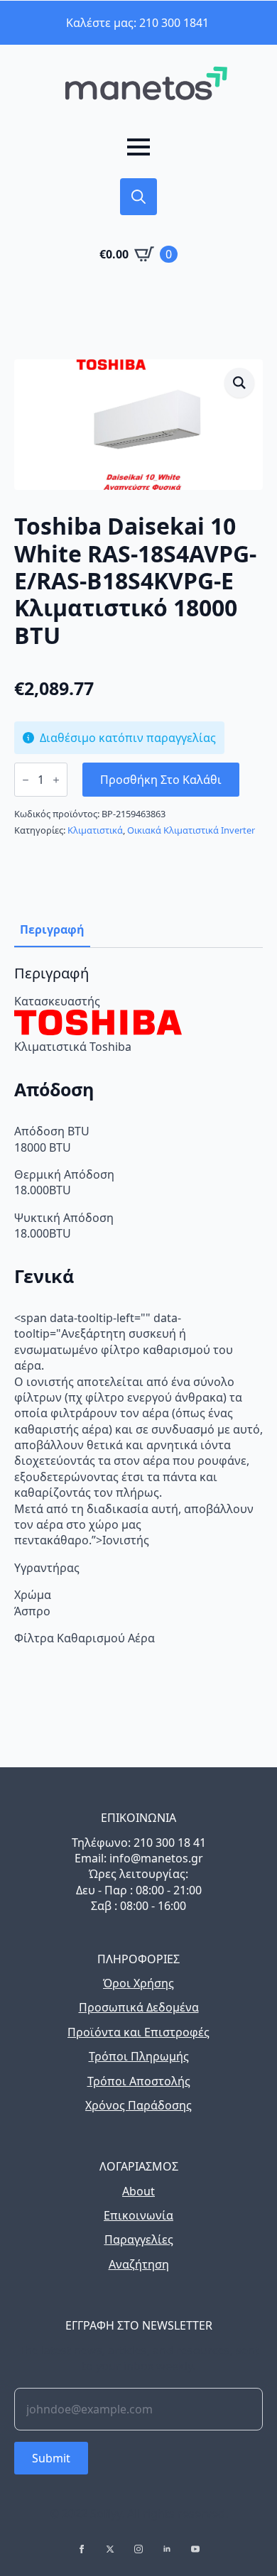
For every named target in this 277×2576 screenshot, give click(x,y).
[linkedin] (167, 2549)
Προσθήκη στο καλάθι (161, 780)
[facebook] (82, 2549)
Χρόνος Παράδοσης (138, 2105)
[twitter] (110, 2549)
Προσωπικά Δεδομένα (139, 2007)
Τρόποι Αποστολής (139, 2081)
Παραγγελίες (139, 2239)
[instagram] (138, 2549)
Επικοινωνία (138, 2215)
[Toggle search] (138, 197)
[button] (239, 383)
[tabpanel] (138, 1305)
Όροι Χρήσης (138, 1983)
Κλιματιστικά (95, 830)
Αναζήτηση (139, 2264)
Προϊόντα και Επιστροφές (138, 2032)
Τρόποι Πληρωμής (139, 2056)
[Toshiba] (98, 1031)
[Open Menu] (138, 147)
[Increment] (56, 780)
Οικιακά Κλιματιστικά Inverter (191, 830)
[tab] (52, 929)
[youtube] (195, 2549)
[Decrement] (26, 780)
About (138, 2191)
